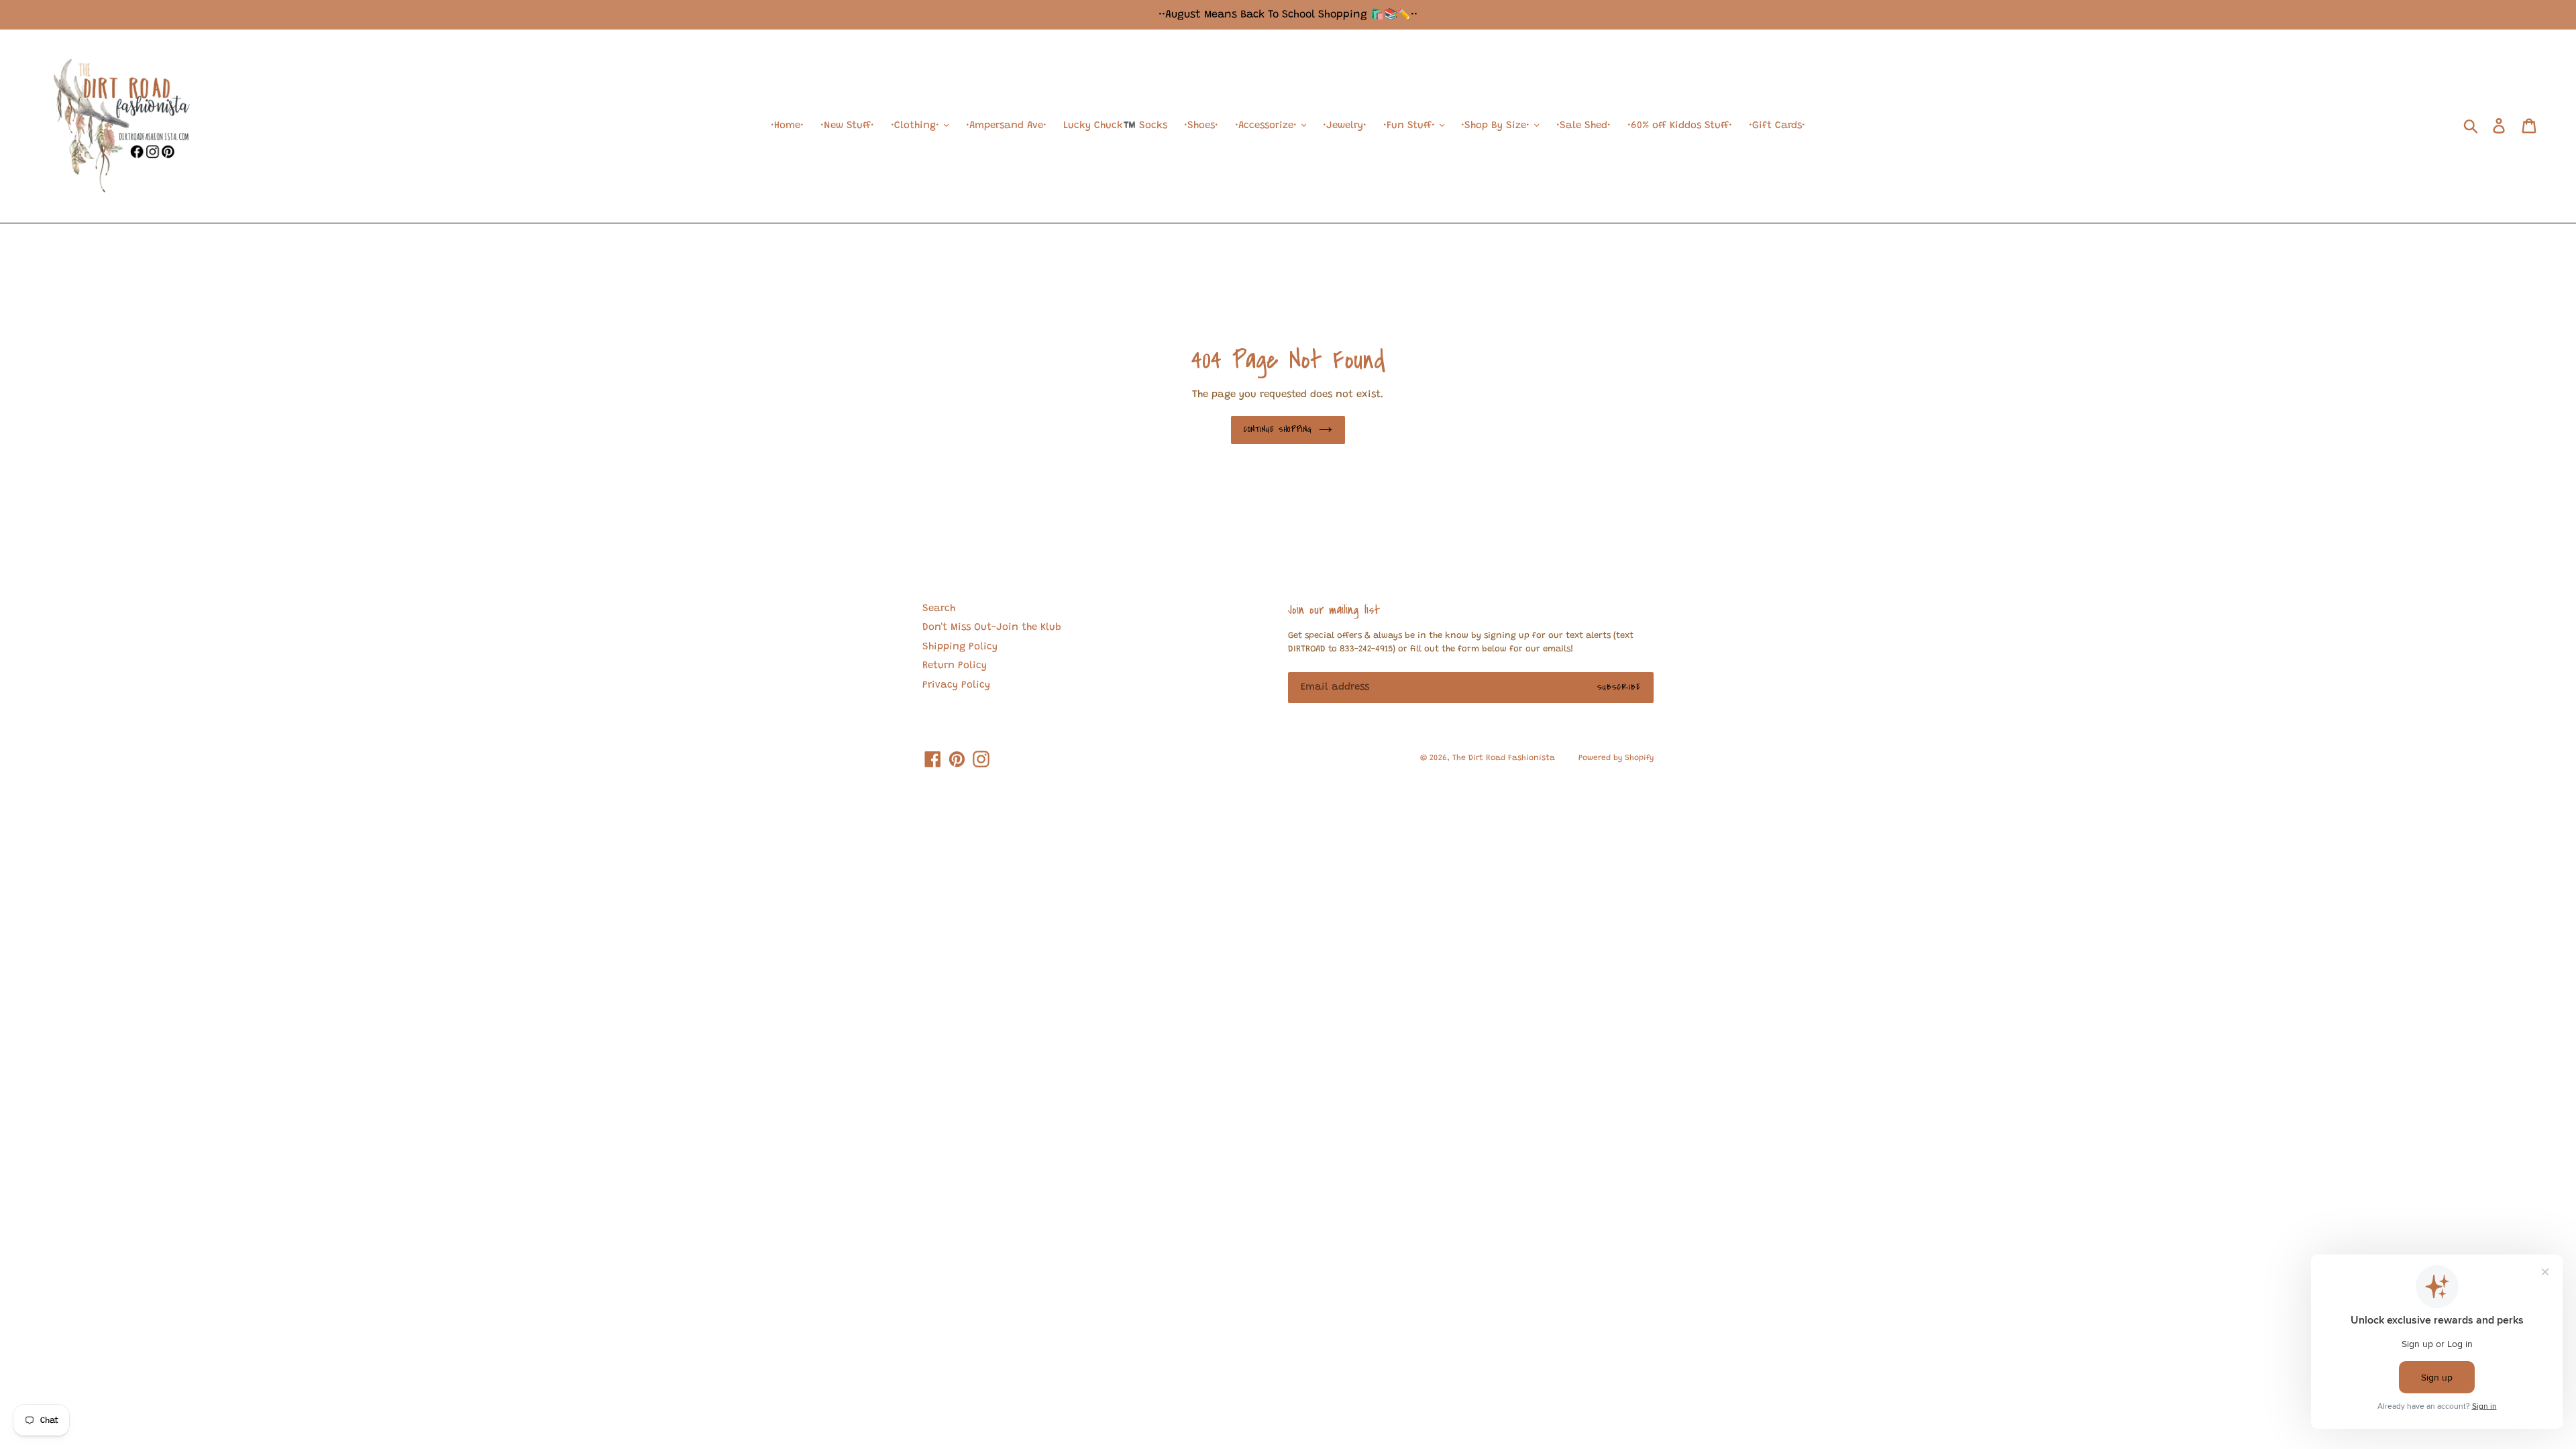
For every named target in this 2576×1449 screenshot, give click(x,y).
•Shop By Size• (1497, 126)
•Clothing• (917, 126)
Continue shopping (1278, 429)
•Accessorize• (1268, 126)
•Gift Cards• (1777, 126)
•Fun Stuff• (1411, 126)
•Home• (787, 126)
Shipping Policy (960, 647)
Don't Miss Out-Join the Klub (992, 628)
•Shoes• (1201, 126)
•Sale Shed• (1584, 126)
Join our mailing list (1334, 610)
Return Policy (955, 666)
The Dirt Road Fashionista (1504, 758)
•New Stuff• (847, 126)
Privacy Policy (956, 685)
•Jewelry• (1345, 126)
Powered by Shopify (1616, 758)
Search (939, 609)
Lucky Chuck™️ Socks (1115, 126)
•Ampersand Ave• (1006, 126)
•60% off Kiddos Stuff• (1680, 126)
